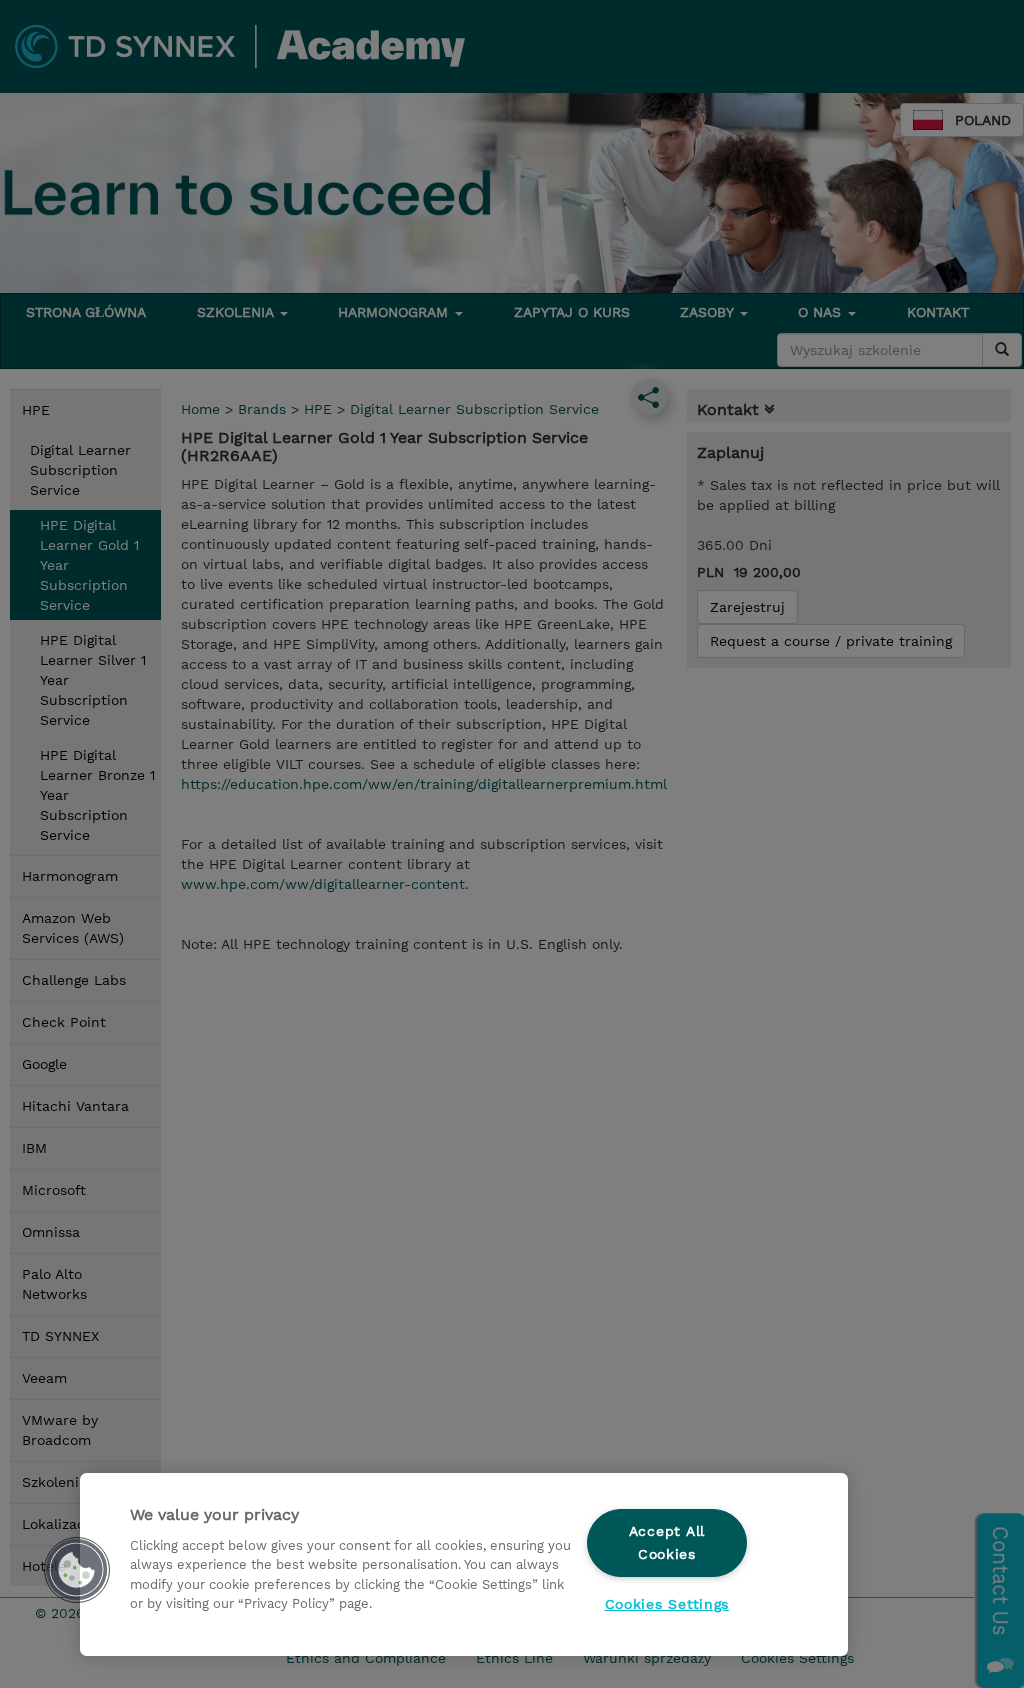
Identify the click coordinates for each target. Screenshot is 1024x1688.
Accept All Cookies (667, 1542)
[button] (77, 1570)
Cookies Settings (667, 1604)
